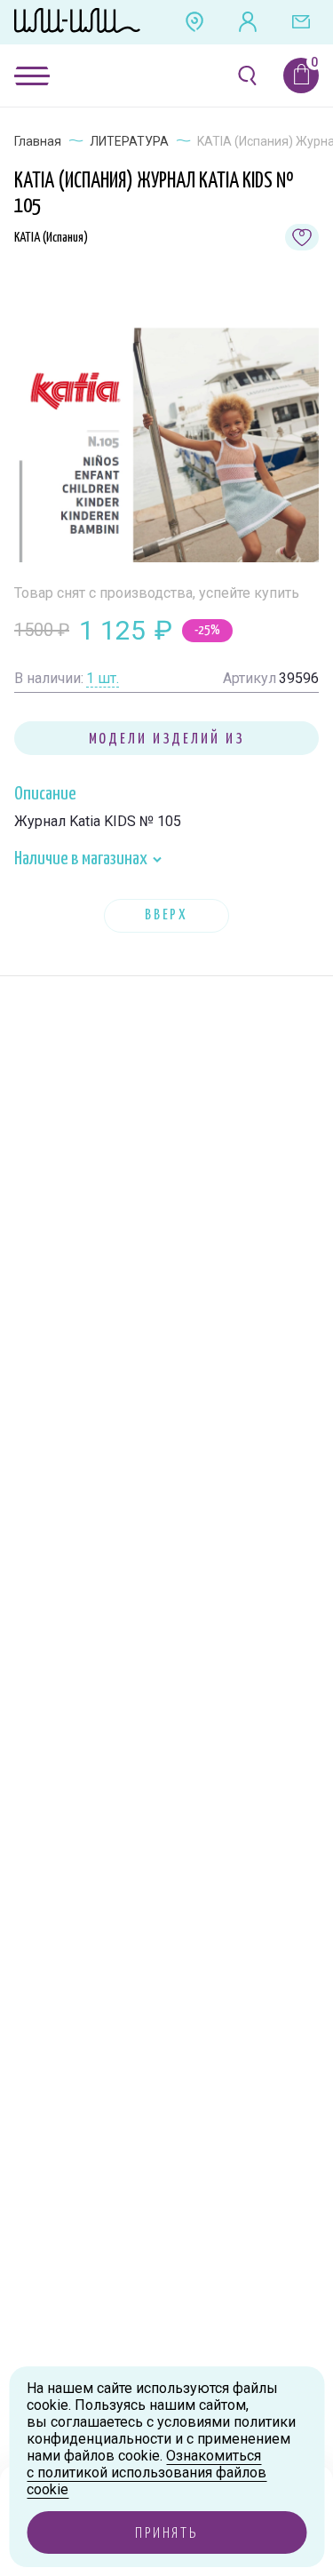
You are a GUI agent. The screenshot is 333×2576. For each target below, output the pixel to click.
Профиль (248, 22)
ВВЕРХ (166, 915)
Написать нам (301, 22)
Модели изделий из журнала (167, 743)
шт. (103, 678)
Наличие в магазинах (82, 859)
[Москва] (194, 22)
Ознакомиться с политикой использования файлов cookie (147, 2473)
